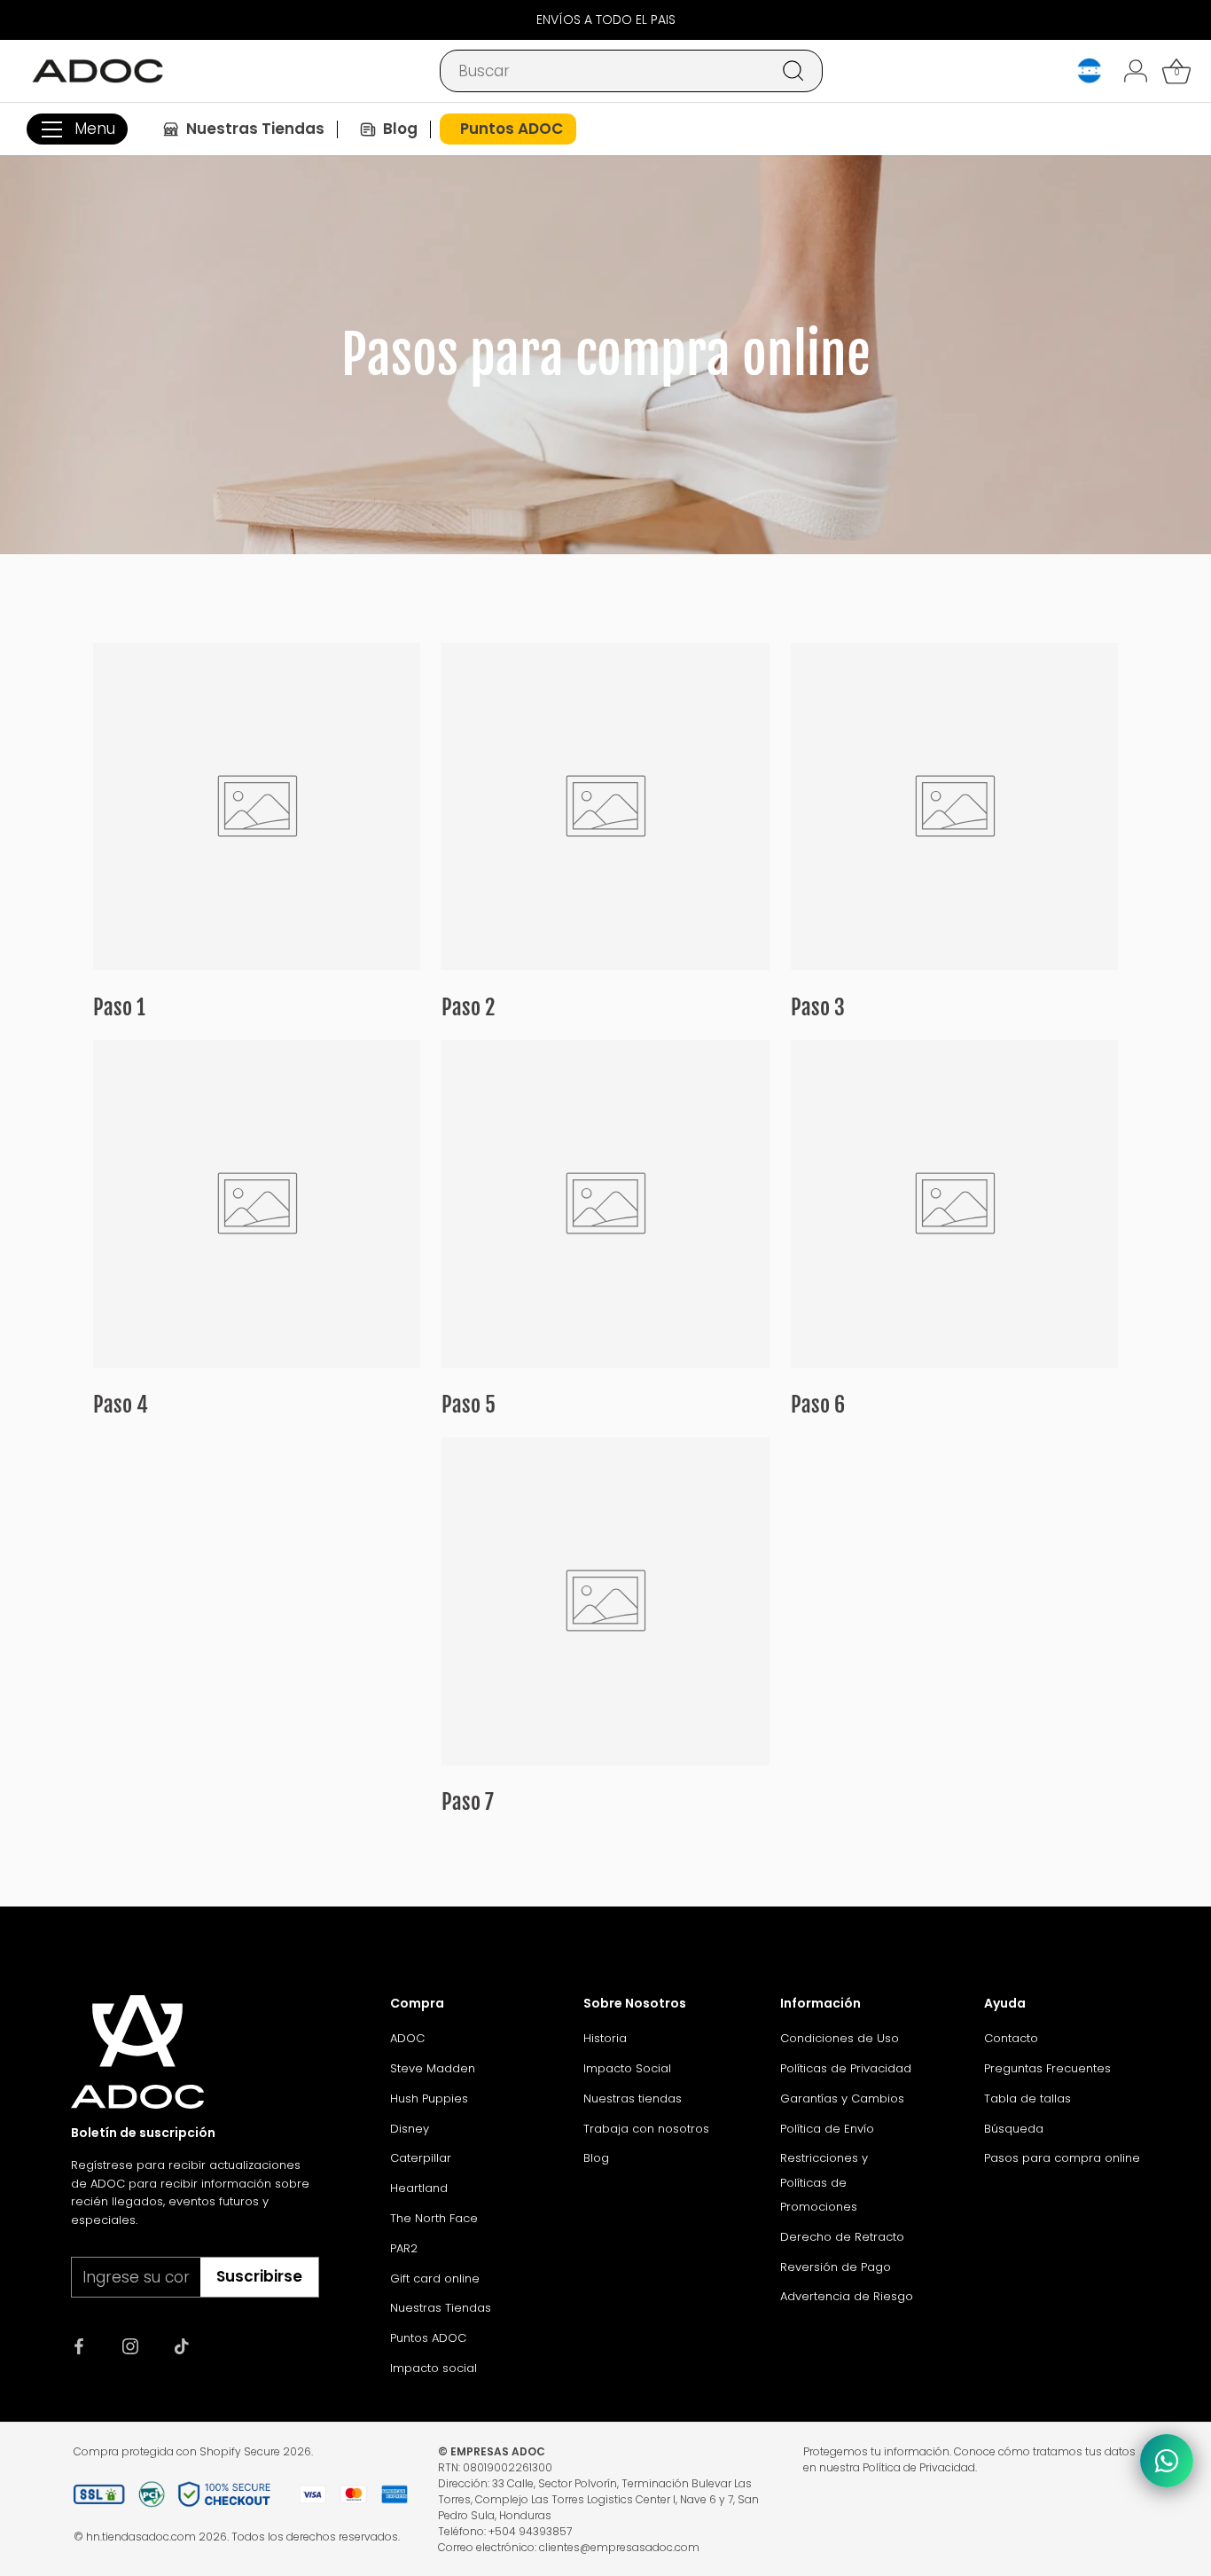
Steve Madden (433, 2068)
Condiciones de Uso (840, 2038)
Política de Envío (827, 2129)
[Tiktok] (182, 2345)
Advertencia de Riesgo (847, 2296)
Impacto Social (627, 2068)
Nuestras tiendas (633, 2098)
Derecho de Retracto (842, 2237)
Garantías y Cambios (842, 2098)
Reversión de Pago (836, 2267)
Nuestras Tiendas (441, 2308)
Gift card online (435, 2278)
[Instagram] (130, 2345)
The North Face (434, 2218)
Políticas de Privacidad (846, 2068)
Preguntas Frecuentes (1047, 2068)
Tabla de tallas (1027, 2098)
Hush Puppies (429, 2098)
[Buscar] (793, 71)
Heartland (419, 2188)
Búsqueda (1014, 2129)
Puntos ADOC (428, 2338)
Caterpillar (421, 2158)
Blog (596, 2158)
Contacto (1011, 2038)
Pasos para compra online (1062, 2158)
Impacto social (434, 2368)
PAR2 (404, 2248)
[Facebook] (79, 2345)
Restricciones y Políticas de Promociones (824, 2182)
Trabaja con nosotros (646, 2129)
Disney (410, 2129)
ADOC (407, 2038)
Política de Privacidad (919, 2467)
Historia (605, 2038)
